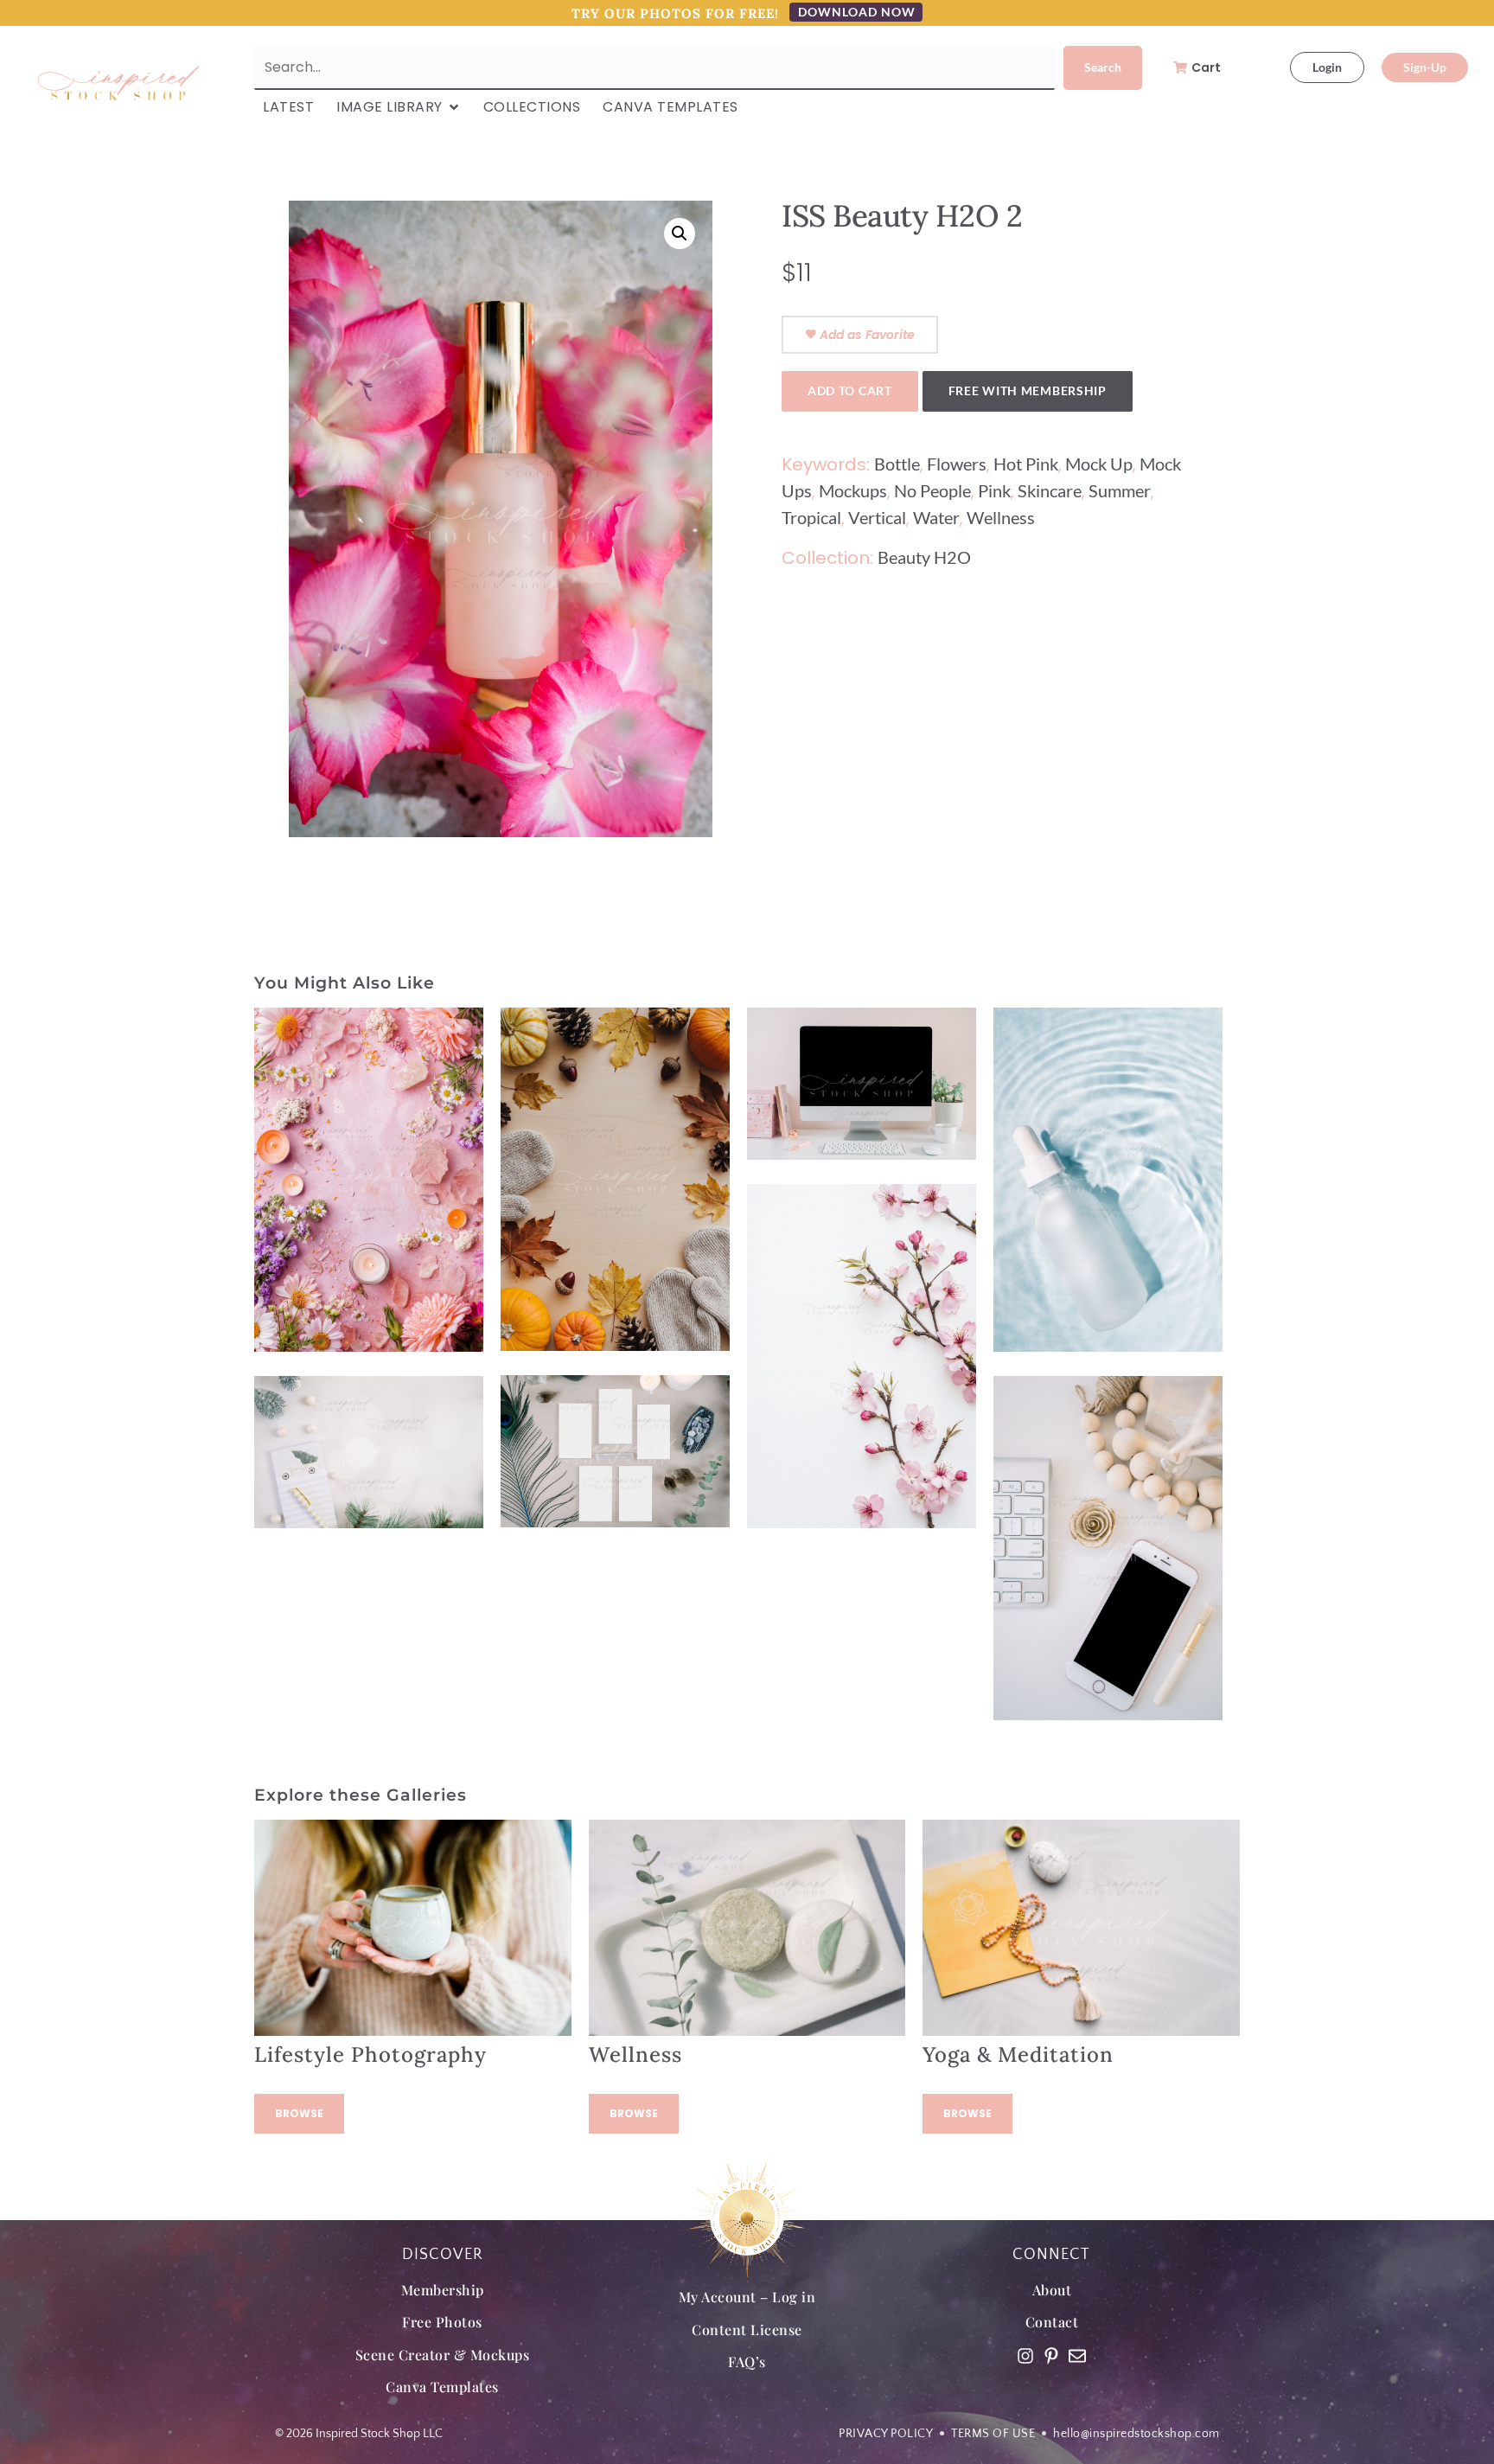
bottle (897, 464)
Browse (299, 2113)
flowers (957, 464)
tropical (811, 517)
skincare (1050, 490)
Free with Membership (1028, 390)
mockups (853, 490)
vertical (877, 517)
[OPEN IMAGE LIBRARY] (454, 107)
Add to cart (850, 390)
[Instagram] (1025, 2356)
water (936, 517)
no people (932, 490)
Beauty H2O (924, 557)
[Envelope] (1077, 2356)
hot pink (1026, 464)
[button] (680, 234)
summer (1120, 490)
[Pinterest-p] (1051, 2356)
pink (994, 490)
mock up (1099, 464)
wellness (1001, 517)
